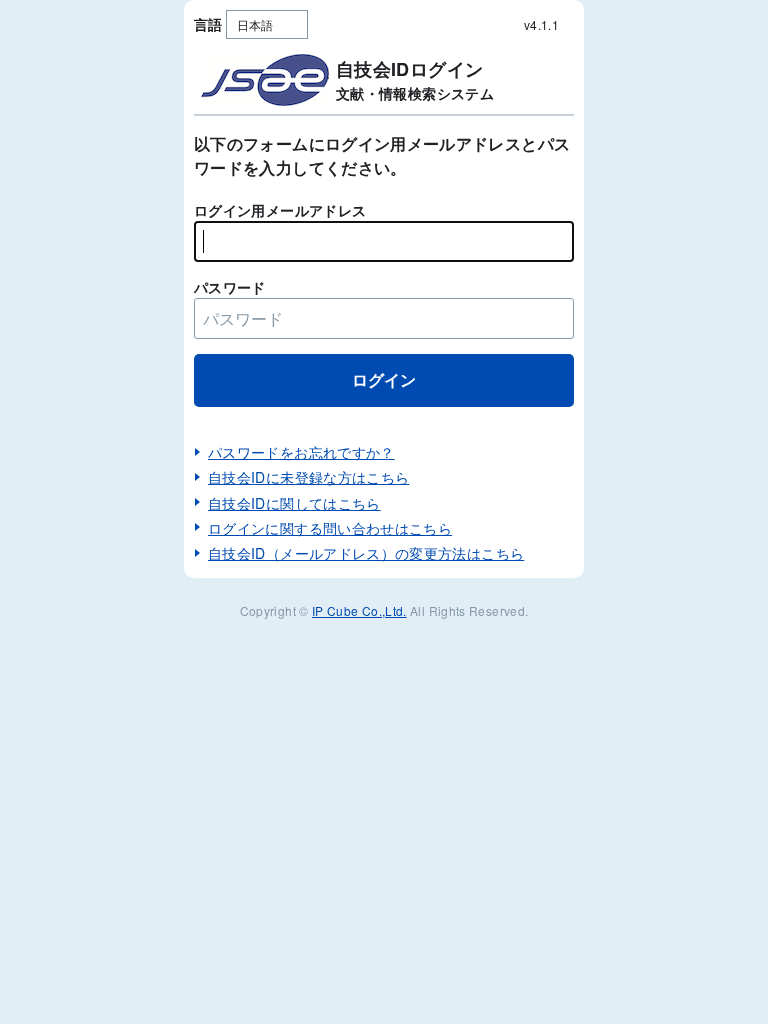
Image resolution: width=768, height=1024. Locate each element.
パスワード (230, 287)
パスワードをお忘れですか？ (301, 452)
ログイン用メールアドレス (280, 210)
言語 (208, 24)
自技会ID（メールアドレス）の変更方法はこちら (366, 553)
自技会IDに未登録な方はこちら (308, 477)
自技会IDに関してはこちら (294, 503)
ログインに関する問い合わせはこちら (330, 528)
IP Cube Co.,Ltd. (359, 610)
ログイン (384, 379)
